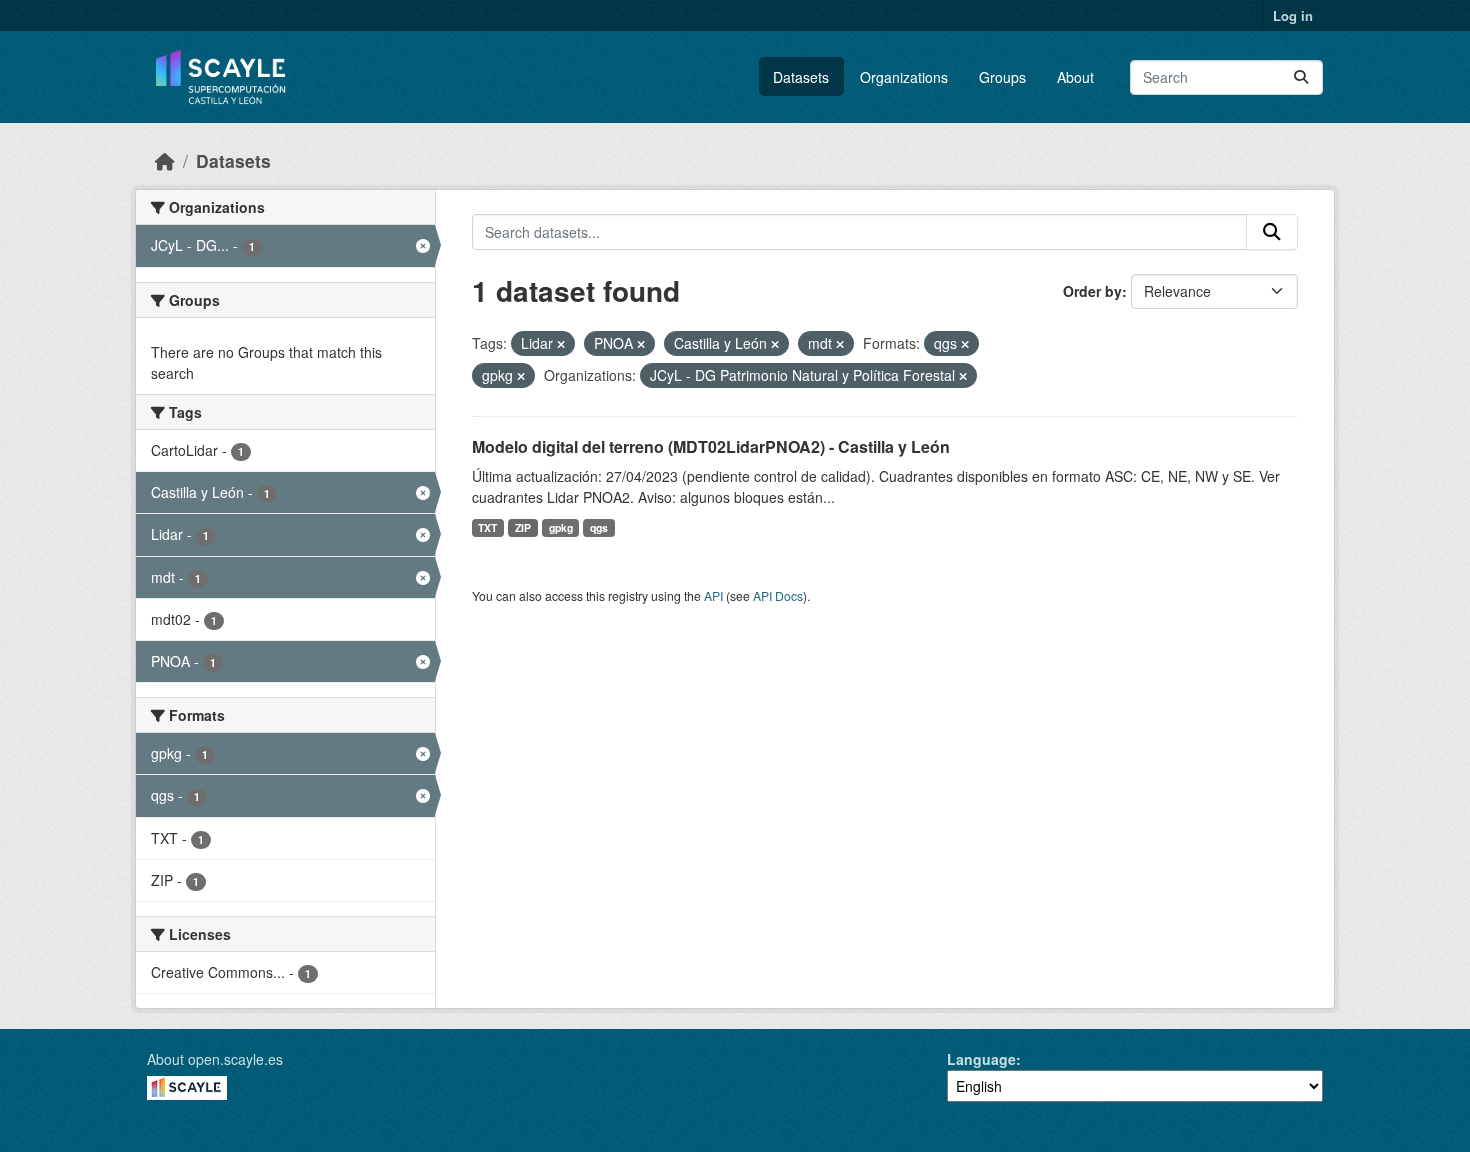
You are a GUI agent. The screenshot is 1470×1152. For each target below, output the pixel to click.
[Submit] (1301, 77)
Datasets (801, 77)
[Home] (165, 160)
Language (981, 1059)
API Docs (778, 595)
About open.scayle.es (215, 1059)
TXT (487, 527)
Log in (1293, 15)
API (713, 595)
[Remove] (561, 344)
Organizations (904, 77)
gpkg (561, 527)
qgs (599, 527)
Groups (1002, 77)
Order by (1092, 291)
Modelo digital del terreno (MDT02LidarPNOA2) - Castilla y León (711, 446)
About (1075, 77)
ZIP (523, 527)
